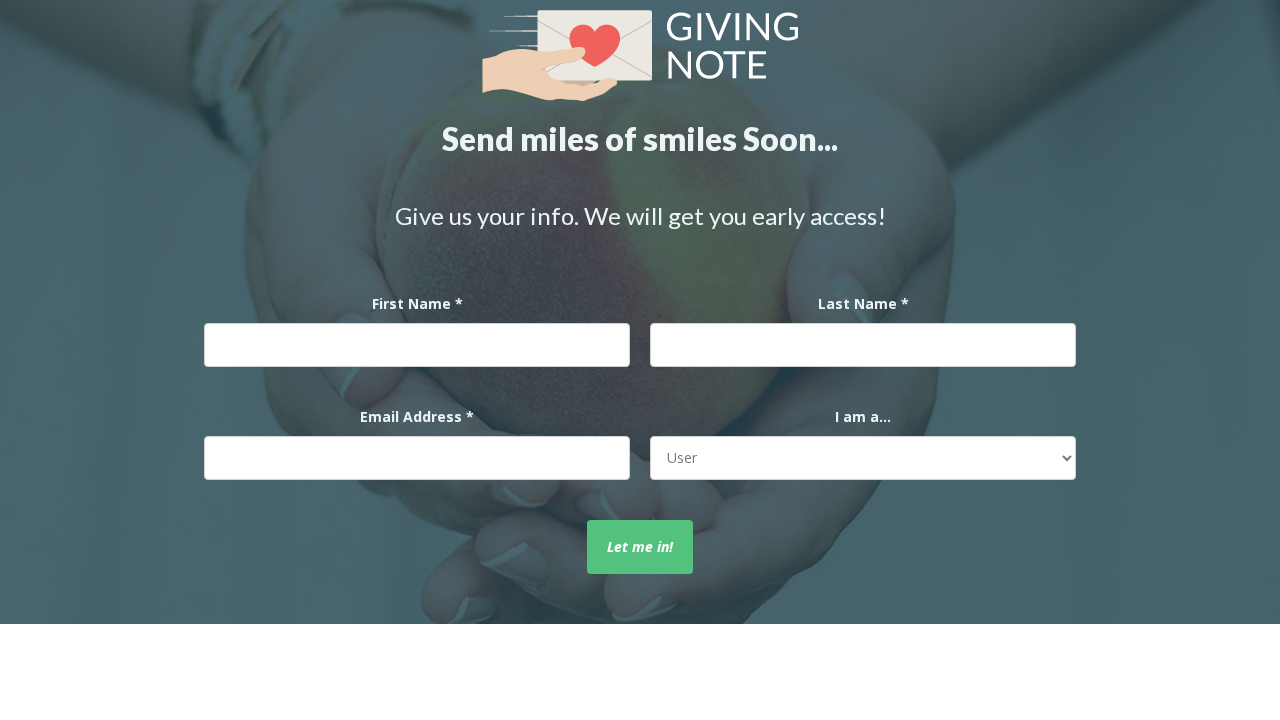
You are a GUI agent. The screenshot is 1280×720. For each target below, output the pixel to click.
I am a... (863, 416)
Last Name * (863, 303)
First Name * (417, 303)
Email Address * (417, 416)
